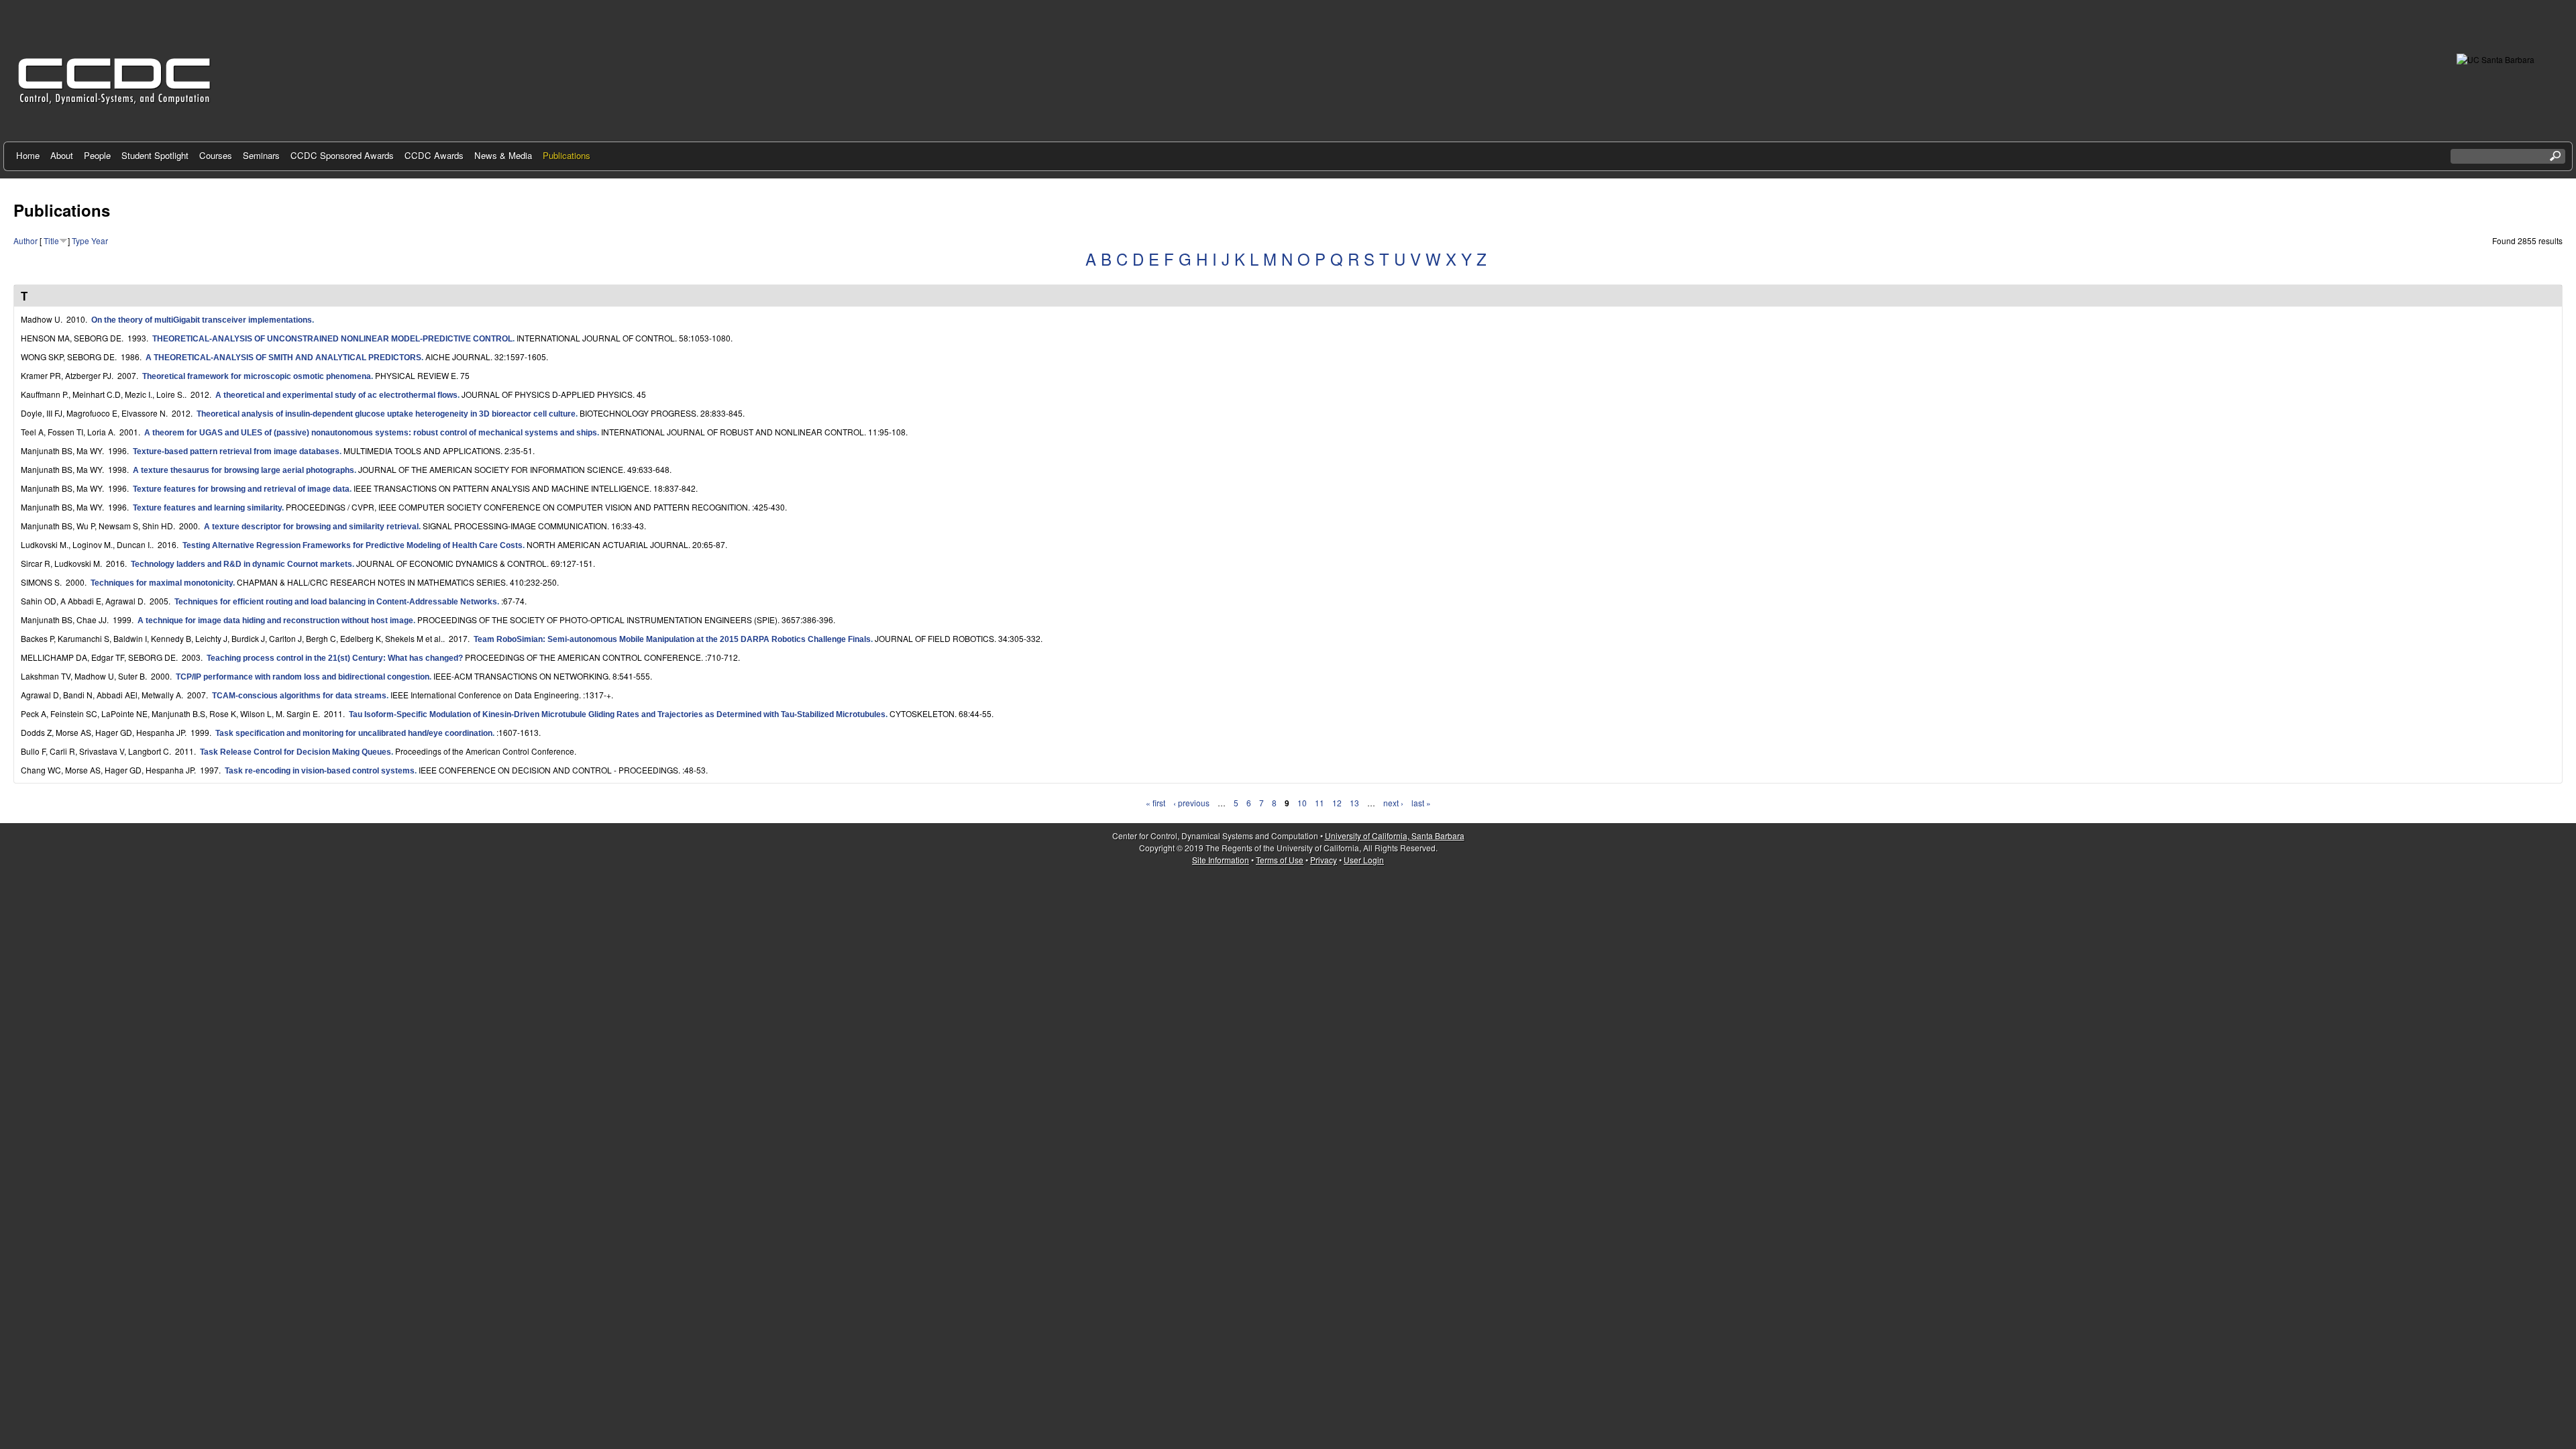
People (97, 155)
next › (1393, 803)
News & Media (503, 155)
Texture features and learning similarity (207, 508)
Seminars (261, 155)
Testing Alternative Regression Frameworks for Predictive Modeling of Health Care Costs (353, 545)
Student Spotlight (155, 155)
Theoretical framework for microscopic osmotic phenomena (257, 376)
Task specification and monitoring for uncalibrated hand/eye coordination (354, 733)
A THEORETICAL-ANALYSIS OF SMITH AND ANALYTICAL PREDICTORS (283, 358)
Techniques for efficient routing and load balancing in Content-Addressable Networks (336, 602)
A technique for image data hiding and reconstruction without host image (275, 621)
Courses (216, 155)
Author (25, 240)
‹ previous (1191, 803)
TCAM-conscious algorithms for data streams (299, 696)
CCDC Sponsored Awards (342, 155)
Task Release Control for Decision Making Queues (296, 752)
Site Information (1221, 860)
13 (1354, 803)
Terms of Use (1280, 860)
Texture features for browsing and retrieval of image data (241, 489)
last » (1421, 803)
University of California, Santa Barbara (1395, 836)
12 (1337, 803)
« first (1156, 803)
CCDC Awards (434, 155)
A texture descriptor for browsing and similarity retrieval (311, 527)
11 (1320, 803)
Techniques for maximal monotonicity (162, 583)
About (62, 155)
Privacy (1324, 860)
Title (51, 240)
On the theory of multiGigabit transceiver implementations (202, 320)
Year (100, 240)
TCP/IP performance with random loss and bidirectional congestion (303, 677)
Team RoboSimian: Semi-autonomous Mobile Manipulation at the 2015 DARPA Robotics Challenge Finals (672, 639)
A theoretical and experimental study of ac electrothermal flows (336, 395)
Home (28, 155)
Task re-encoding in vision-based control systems (320, 771)
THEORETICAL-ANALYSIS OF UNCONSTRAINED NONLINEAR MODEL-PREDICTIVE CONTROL (332, 339)
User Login (1364, 860)
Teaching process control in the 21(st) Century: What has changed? (335, 658)
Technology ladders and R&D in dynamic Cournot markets (241, 564)
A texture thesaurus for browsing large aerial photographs (244, 470)
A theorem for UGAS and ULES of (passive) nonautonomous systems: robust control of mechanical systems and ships (371, 433)
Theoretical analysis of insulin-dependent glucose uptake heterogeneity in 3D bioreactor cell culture (386, 414)
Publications (567, 155)
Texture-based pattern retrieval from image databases (236, 451)
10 (1302, 803)
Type (80, 240)
